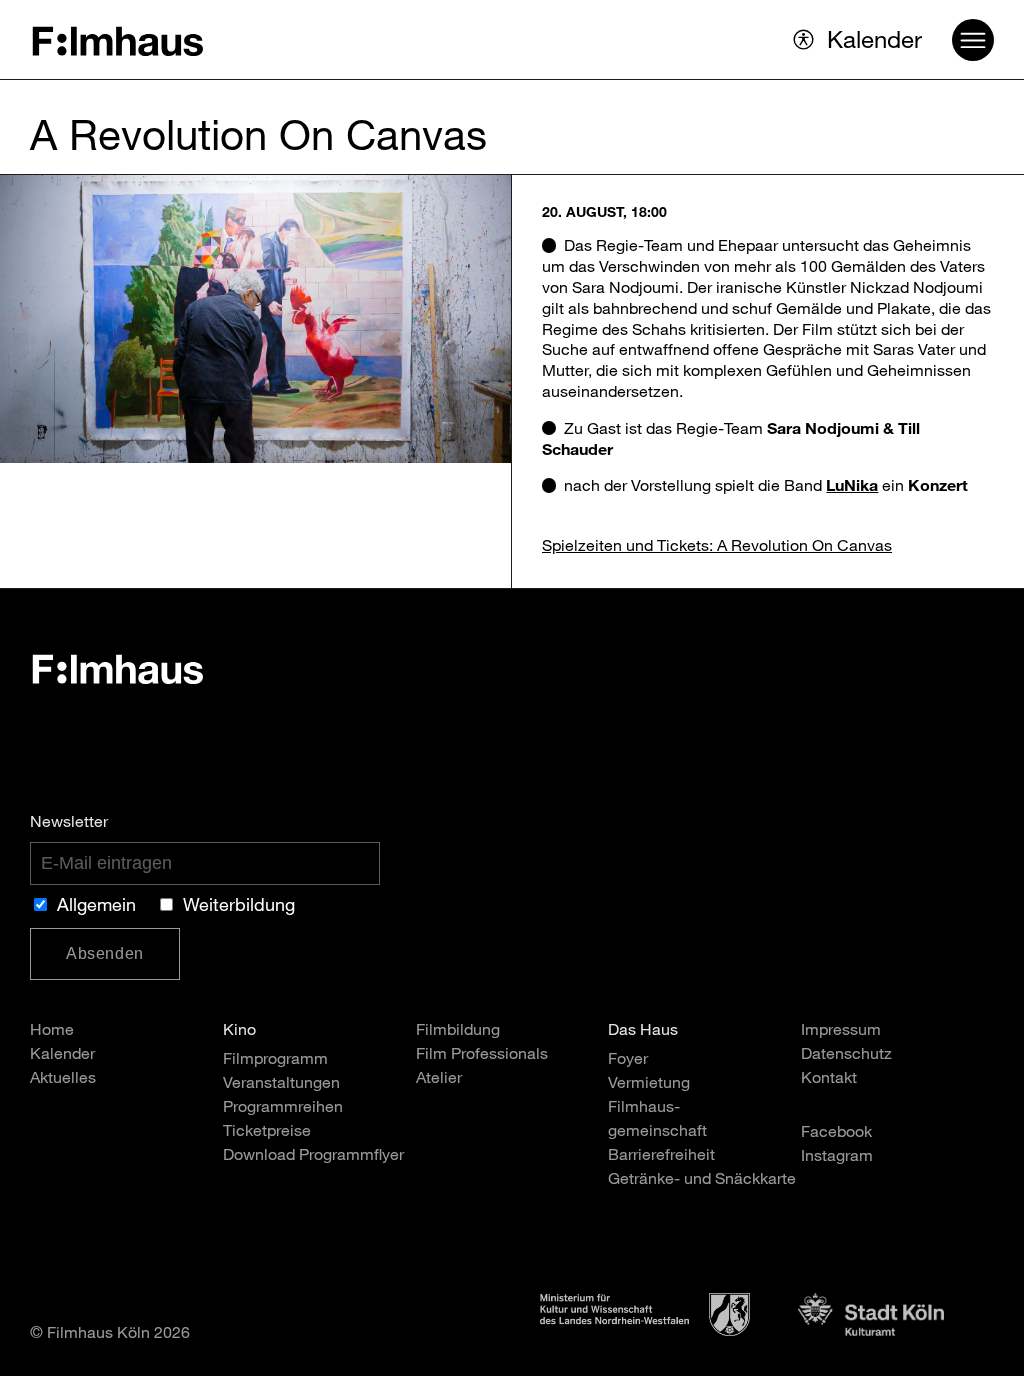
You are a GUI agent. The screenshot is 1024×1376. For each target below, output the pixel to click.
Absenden (105, 953)
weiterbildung (239, 907)
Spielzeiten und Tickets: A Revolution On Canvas (717, 548)
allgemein (96, 907)
